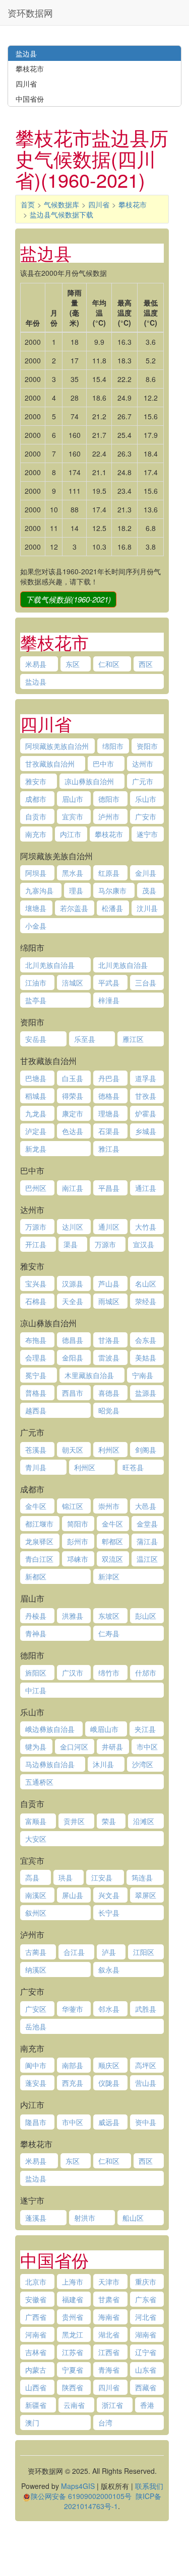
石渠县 (109, 1131)
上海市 (73, 2282)
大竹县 (146, 1227)
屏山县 (73, 1895)
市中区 (147, 1747)
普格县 (36, 1393)
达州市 (143, 764)
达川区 (73, 1227)
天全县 (73, 1301)
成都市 (36, 799)
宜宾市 (73, 816)
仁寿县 (109, 1633)
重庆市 (146, 2282)
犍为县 (36, 1747)
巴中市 (103, 764)
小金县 (36, 926)
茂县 (149, 890)
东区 (73, 664)
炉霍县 (146, 1113)
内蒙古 (36, 2370)
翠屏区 (146, 1895)
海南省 (109, 2317)
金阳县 (73, 1357)
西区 (146, 664)
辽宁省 (146, 2352)
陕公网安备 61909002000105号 (81, 2496)
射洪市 (85, 2218)
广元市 (143, 781)
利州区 (109, 1450)
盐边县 (36, 681)
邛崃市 (78, 1559)
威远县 (109, 2122)
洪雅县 (73, 1616)
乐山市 (146, 799)
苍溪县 (36, 1450)
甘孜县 (146, 1096)
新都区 (36, 1576)
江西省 (109, 2352)
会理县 (36, 1357)
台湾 (105, 2422)
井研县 (112, 1747)
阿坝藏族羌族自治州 (57, 746)
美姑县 (146, 1357)
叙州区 (36, 1913)
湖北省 (109, 2334)
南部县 (73, 2065)
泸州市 (109, 816)
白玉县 (73, 1078)
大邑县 (146, 1506)
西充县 (73, 2083)
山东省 (146, 2370)
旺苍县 (133, 1467)
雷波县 (109, 1357)
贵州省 (73, 2317)
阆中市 (36, 2065)
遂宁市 (147, 834)
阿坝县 (36, 873)
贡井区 (74, 1821)
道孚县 (146, 1078)
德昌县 (73, 1340)
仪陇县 (109, 2083)
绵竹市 (109, 1673)
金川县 (146, 873)
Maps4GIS (78, 2486)
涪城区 (73, 982)
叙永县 (109, 1969)
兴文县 (109, 1895)
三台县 (146, 982)
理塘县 (109, 1113)
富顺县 (36, 1821)
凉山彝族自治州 (89, 781)
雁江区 (133, 1039)
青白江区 (39, 1559)
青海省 (109, 2370)
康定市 (73, 1113)
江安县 (102, 1877)
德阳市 (109, 799)
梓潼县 (109, 1000)
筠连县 (142, 1877)
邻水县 (109, 2009)
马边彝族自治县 (50, 1764)
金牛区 (36, 1506)
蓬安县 (36, 2083)
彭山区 (146, 1616)
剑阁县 (146, 1450)
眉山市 (73, 799)
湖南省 (146, 2334)
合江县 (74, 1952)
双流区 (112, 1559)
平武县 (109, 982)
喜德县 (109, 1393)
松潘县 (112, 908)
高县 (32, 1877)
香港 (147, 2405)
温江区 (147, 1559)
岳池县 (36, 2026)
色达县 (73, 1131)
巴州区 (36, 1188)
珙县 (66, 1877)
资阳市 (147, 746)
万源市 (36, 1227)
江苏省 (73, 2352)
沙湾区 (143, 1764)
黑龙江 (73, 2334)
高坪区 (146, 2065)
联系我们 (149, 2486)
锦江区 (73, 1506)
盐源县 (146, 1393)
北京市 (36, 2282)
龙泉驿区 (39, 1541)
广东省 (146, 2299)
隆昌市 (36, 2122)
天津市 (109, 2282)
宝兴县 (36, 1283)
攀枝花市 (133, 204)
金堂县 (147, 1524)
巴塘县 (36, 1078)
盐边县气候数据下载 (61, 214)
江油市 (36, 982)
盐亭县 (36, 1000)
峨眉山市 (104, 1729)
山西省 (36, 2387)
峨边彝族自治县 (50, 1729)
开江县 (36, 1244)
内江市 (71, 834)
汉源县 (73, 1283)
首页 (28, 204)
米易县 (36, 664)
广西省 (36, 2317)
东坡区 (109, 1616)
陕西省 (73, 2387)
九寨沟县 (39, 890)
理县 (76, 890)
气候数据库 (61, 204)
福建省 (73, 2299)
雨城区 (109, 1301)
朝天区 (73, 1450)
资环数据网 (30, 13)
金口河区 (74, 1747)
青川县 (36, 1467)
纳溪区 (36, 1969)
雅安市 (36, 781)
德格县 (109, 1096)
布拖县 (36, 1340)
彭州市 (78, 1541)
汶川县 (147, 908)
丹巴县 (109, 1078)
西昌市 (73, 1393)
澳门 (32, 2422)
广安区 (36, 2009)
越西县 (36, 1410)
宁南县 (143, 1375)
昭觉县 (109, 1410)
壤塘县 (36, 908)
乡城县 (146, 1131)
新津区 (109, 1576)
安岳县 (36, 1039)
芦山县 (109, 1283)
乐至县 (85, 1039)
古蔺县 (36, 1952)
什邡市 (146, 1673)
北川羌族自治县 (50, 965)
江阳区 (144, 1952)
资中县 (146, 2122)
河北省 (146, 2317)
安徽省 (36, 2299)
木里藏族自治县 (89, 1375)
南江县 (73, 1188)
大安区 (36, 1839)
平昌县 (109, 1188)
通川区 (109, 1227)
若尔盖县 (74, 908)
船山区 (133, 2218)
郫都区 (112, 1541)
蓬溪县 (36, 2218)
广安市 (146, 816)
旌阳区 (36, 1673)
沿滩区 (144, 1821)
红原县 (109, 873)
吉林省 (36, 2352)
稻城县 (36, 1096)
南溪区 (36, 1895)
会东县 (146, 1340)
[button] (68, 599)
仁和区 (109, 664)
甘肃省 (109, 2299)
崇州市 (109, 1506)
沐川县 (103, 1764)
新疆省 (36, 2405)
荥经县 (146, 1301)
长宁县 (109, 1913)
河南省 (36, 2334)
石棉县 (36, 1301)
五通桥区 (39, 1782)
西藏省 (146, 2387)
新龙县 (36, 1149)
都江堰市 (39, 1524)
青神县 (36, 1633)
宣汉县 (144, 1244)
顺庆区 (109, 2065)
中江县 (36, 1690)
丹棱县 (36, 1616)
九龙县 (36, 1113)
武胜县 (146, 2009)
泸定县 (36, 1131)
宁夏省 (73, 2370)
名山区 (146, 1283)
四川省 (99, 204)
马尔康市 (112, 890)
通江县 (146, 1188)
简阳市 (78, 1524)
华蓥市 (73, 2009)
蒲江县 (147, 1541)
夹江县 (145, 1729)
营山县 (146, 2083)
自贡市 (36, 816)
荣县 (109, 1821)
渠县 (71, 1244)
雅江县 (109, 1149)
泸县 (109, 1952)
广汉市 (73, 1673)
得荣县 (73, 1096)
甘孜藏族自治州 (50, 764)
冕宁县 (36, 1375)
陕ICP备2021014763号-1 (113, 2501)
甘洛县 (109, 1340)
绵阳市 (113, 746)
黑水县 (73, 873)
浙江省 (112, 2405)
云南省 (74, 2405)
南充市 (36, 834)
